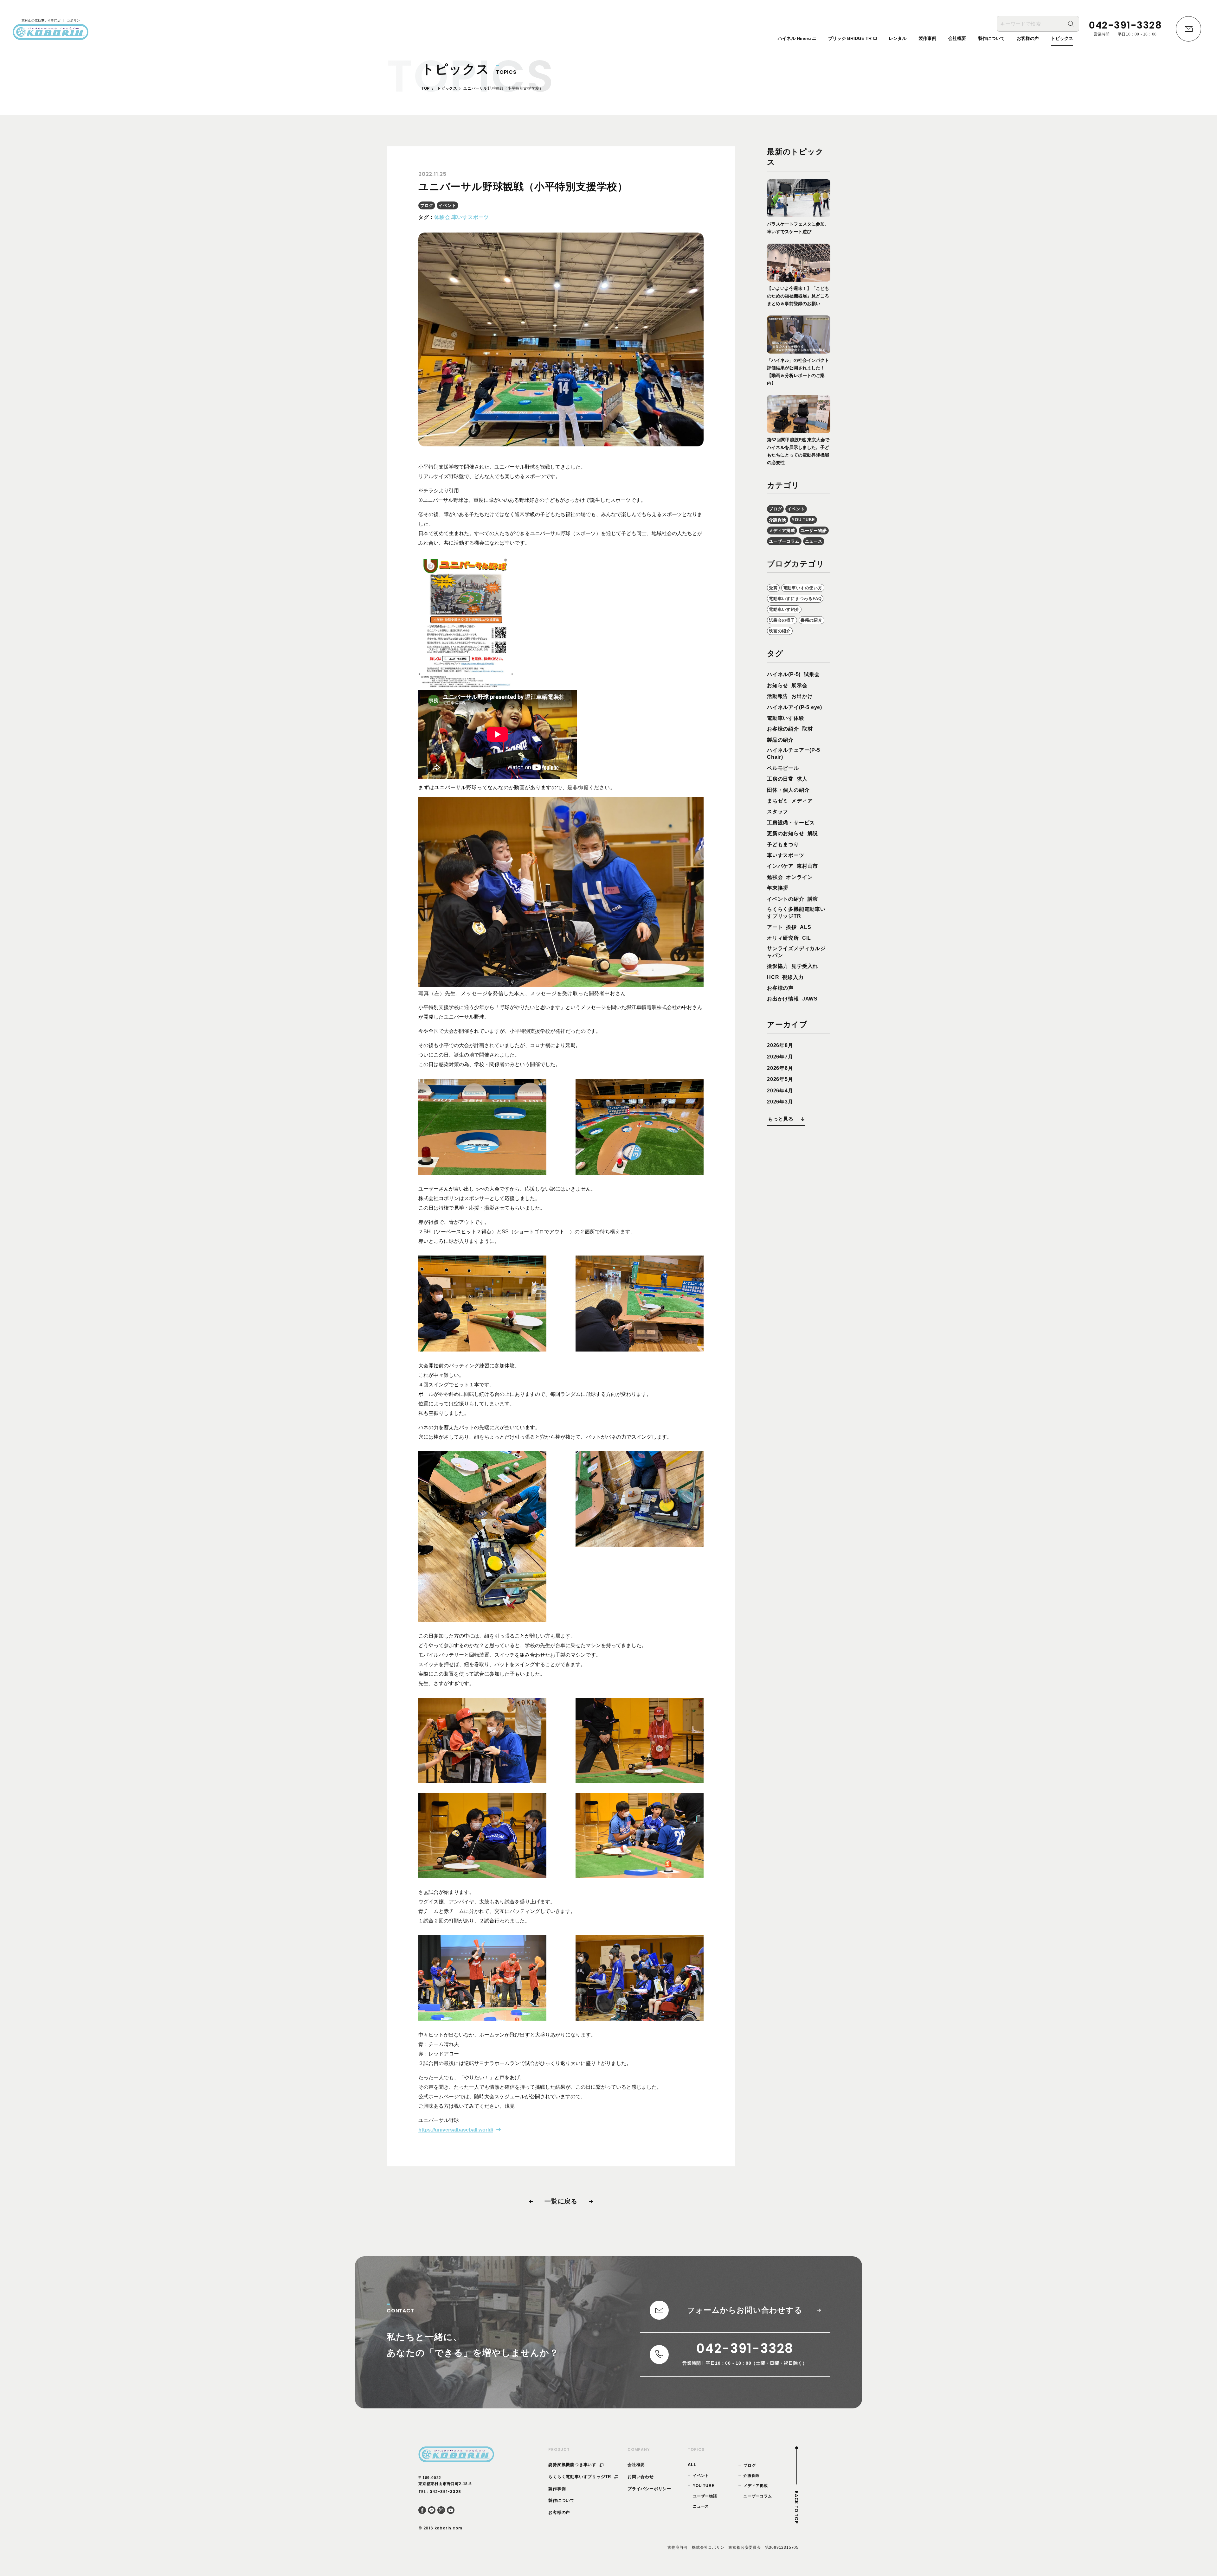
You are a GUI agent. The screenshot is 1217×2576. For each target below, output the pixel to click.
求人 (802, 779)
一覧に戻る (561, 2201)
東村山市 (807, 866)
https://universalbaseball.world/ (456, 2130)
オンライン (799, 877)
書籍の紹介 (811, 620)
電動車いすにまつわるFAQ (795, 599)
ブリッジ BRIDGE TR (850, 38)
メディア (802, 801)
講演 (813, 899)
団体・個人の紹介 (788, 790)
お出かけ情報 (783, 999)
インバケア (780, 866)
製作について (561, 2500)
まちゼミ (778, 801)
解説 (813, 833)
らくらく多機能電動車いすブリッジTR (796, 913)
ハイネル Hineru (795, 38)
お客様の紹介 (783, 729)
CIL (807, 938)
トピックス (447, 88)
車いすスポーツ (471, 217)
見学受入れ (805, 966)
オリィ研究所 (783, 938)
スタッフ (778, 812)
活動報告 (778, 696)
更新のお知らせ (786, 833)
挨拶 (791, 927)
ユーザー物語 (814, 531)
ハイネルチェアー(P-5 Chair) (794, 754)
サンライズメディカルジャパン (796, 952)
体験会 (442, 217)
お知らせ (778, 685)
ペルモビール (783, 768)
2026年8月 (780, 1045)
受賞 (773, 588)
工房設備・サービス (791, 823)
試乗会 (812, 674)
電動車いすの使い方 (803, 588)
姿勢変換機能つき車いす (573, 2465)
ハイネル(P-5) (784, 674)
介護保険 (778, 520)
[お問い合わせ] (1188, 29)
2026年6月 (780, 1068)
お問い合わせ (641, 2477)
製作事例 (557, 2489)
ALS (805, 927)
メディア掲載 (782, 531)
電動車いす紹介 (784, 609)
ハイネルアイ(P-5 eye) (795, 707)
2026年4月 (780, 1091)
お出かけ (802, 696)
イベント (447, 205)
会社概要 (636, 2465)
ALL (692, 2465)
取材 (808, 729)
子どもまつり (783, 844)
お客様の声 (780, 988)
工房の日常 (780, 779)
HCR (773, 977)
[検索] (1071, 24)
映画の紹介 (780, 631)
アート (775, 927)
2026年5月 (780, 1079)
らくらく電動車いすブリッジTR (580, 2477)
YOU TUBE (803, 520)
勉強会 (775, 877)
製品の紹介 (780, 740)
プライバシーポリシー (649, 2489)
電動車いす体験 (786, 718)
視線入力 (793, 977)
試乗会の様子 (782, 620)
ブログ (427, 205)
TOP (426, 88)
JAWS (810, 999)
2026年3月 (780, 1102)
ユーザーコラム (784, 541)
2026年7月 (780, 1057)
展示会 (799, 685)
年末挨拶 (778, 888)
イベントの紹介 (786, 899)
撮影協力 (778, 966)
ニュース (814, 541)
